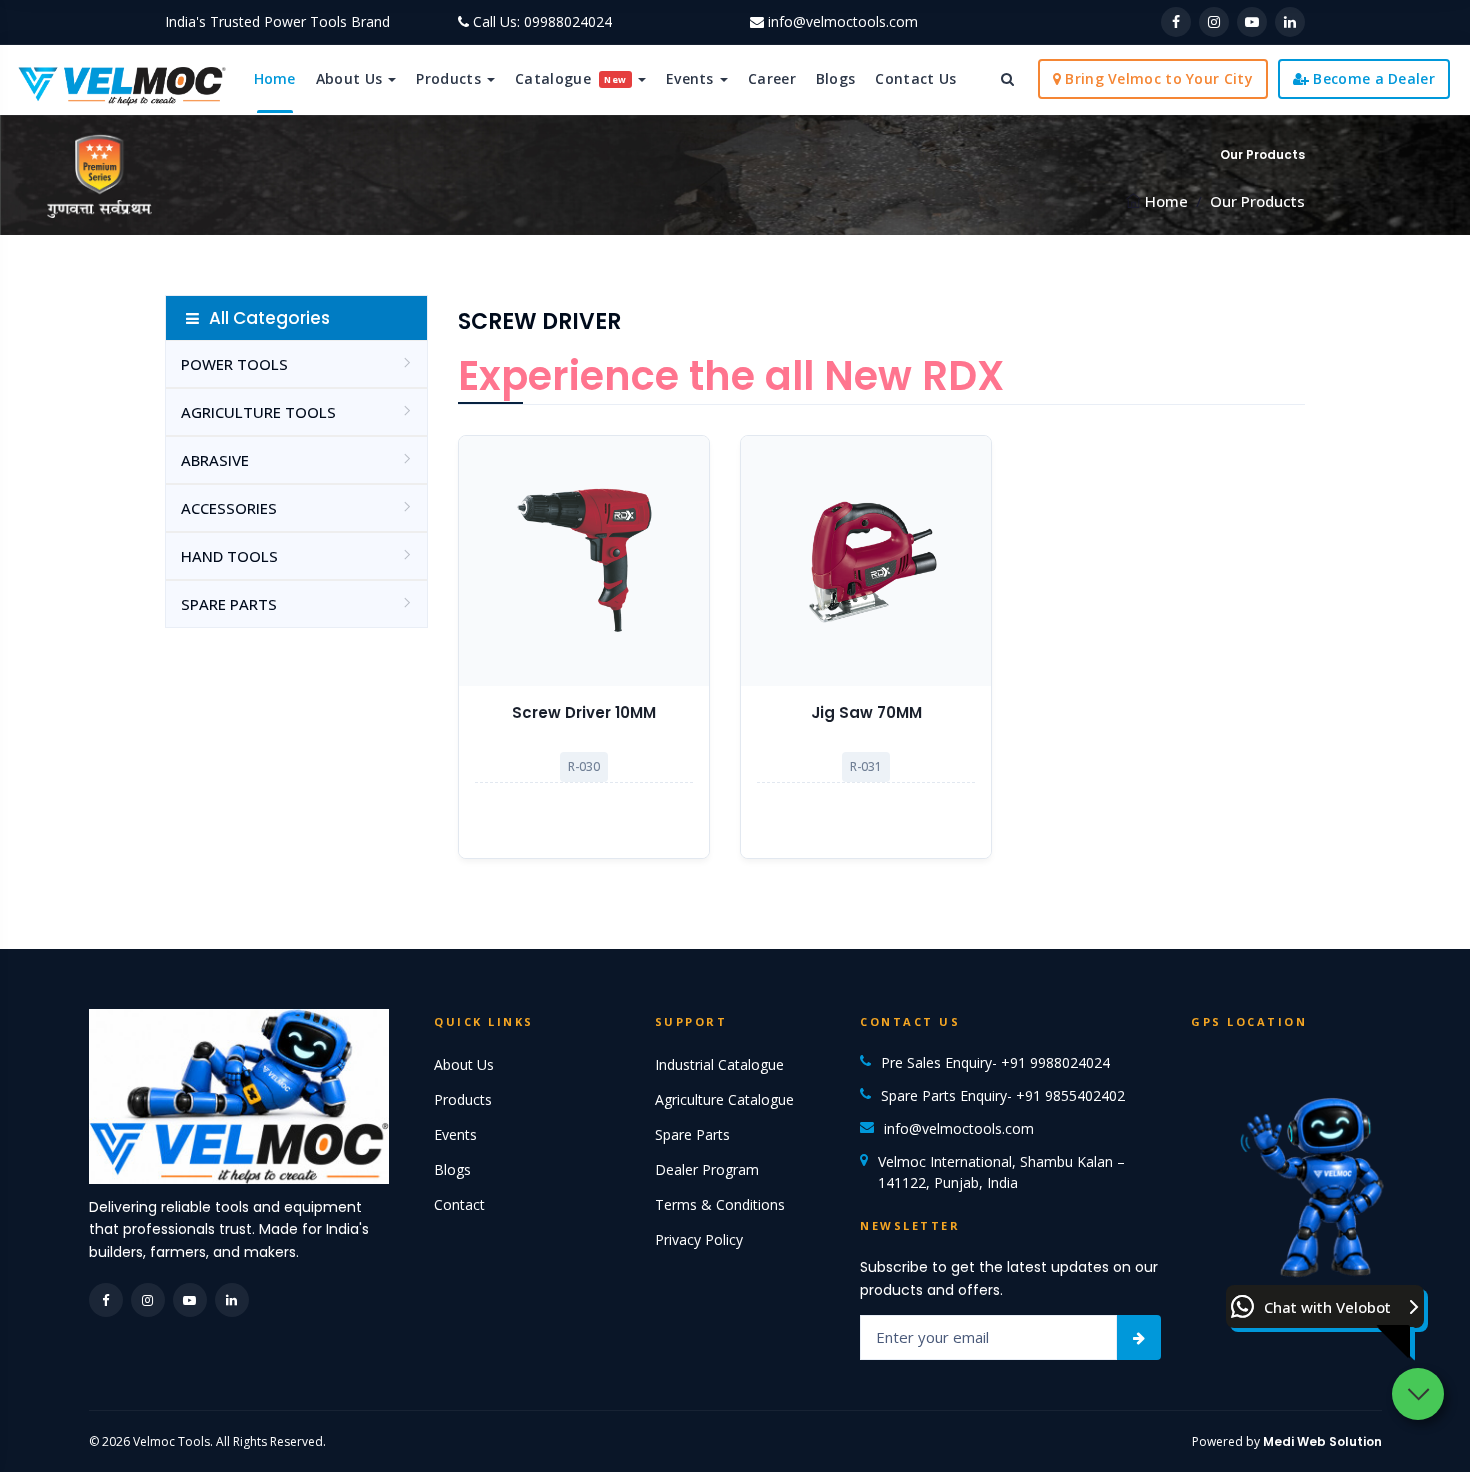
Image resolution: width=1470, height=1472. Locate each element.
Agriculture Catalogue (724, 1099)
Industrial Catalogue (719, 1064)
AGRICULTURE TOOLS (258, 412)
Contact (459, 1204)
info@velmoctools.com (843, 21)
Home (275, 78)
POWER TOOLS (234, 364)
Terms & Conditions (720, 1204)
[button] (1325, 1306)
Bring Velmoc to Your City (1157, 78)
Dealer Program (707, 1169)
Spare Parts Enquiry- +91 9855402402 (1003, 1095)
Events (692, 78)
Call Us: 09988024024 (542, 21)
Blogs (836, 78)
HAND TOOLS (229, 556)
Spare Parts (692, 1134)
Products (450, 78)
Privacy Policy (699, 1239)
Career (772, 78)
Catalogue (571, 78)
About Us (351, 78)
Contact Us (915, 78)
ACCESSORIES (229, 508)
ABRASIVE (215, 460)
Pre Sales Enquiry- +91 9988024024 (995, 1062)
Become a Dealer (1372, 78)
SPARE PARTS (229, 604)
